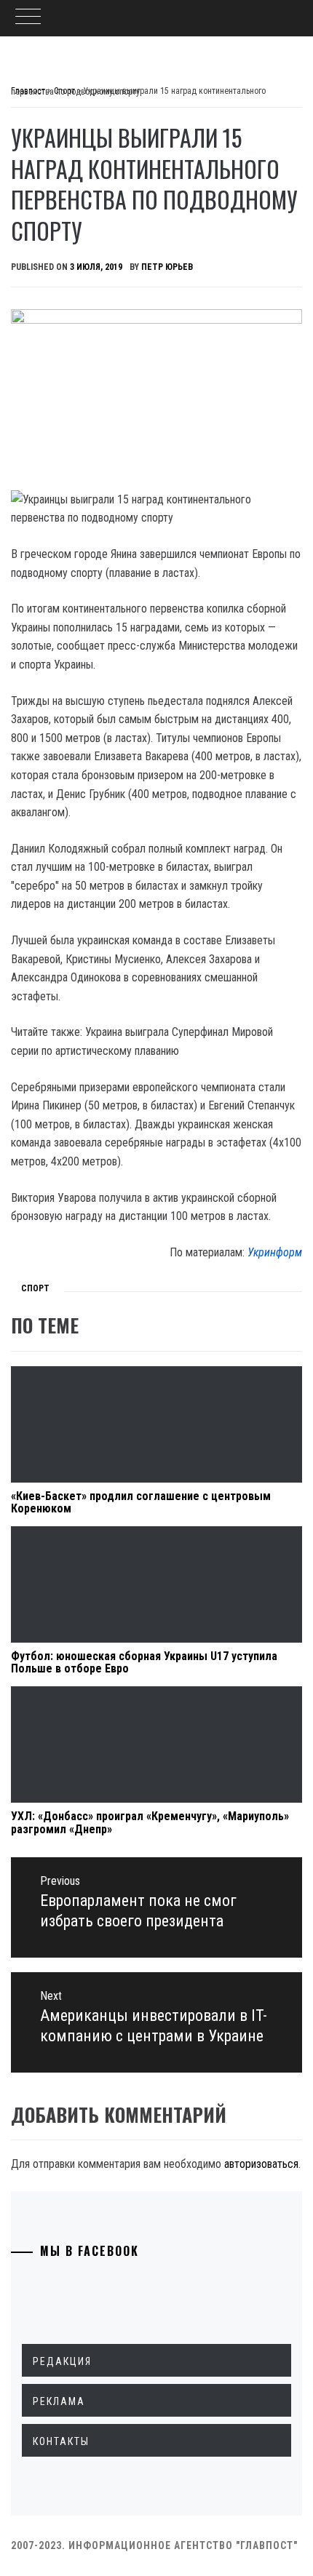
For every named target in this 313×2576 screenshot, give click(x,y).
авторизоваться (261, 2164)
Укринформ (275, 1252)
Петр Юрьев (167, 267)
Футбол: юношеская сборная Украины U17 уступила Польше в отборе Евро (144, 1663)
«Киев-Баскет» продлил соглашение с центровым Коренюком (141, 1503)
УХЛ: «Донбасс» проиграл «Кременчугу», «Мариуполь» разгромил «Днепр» (150, 1823)
